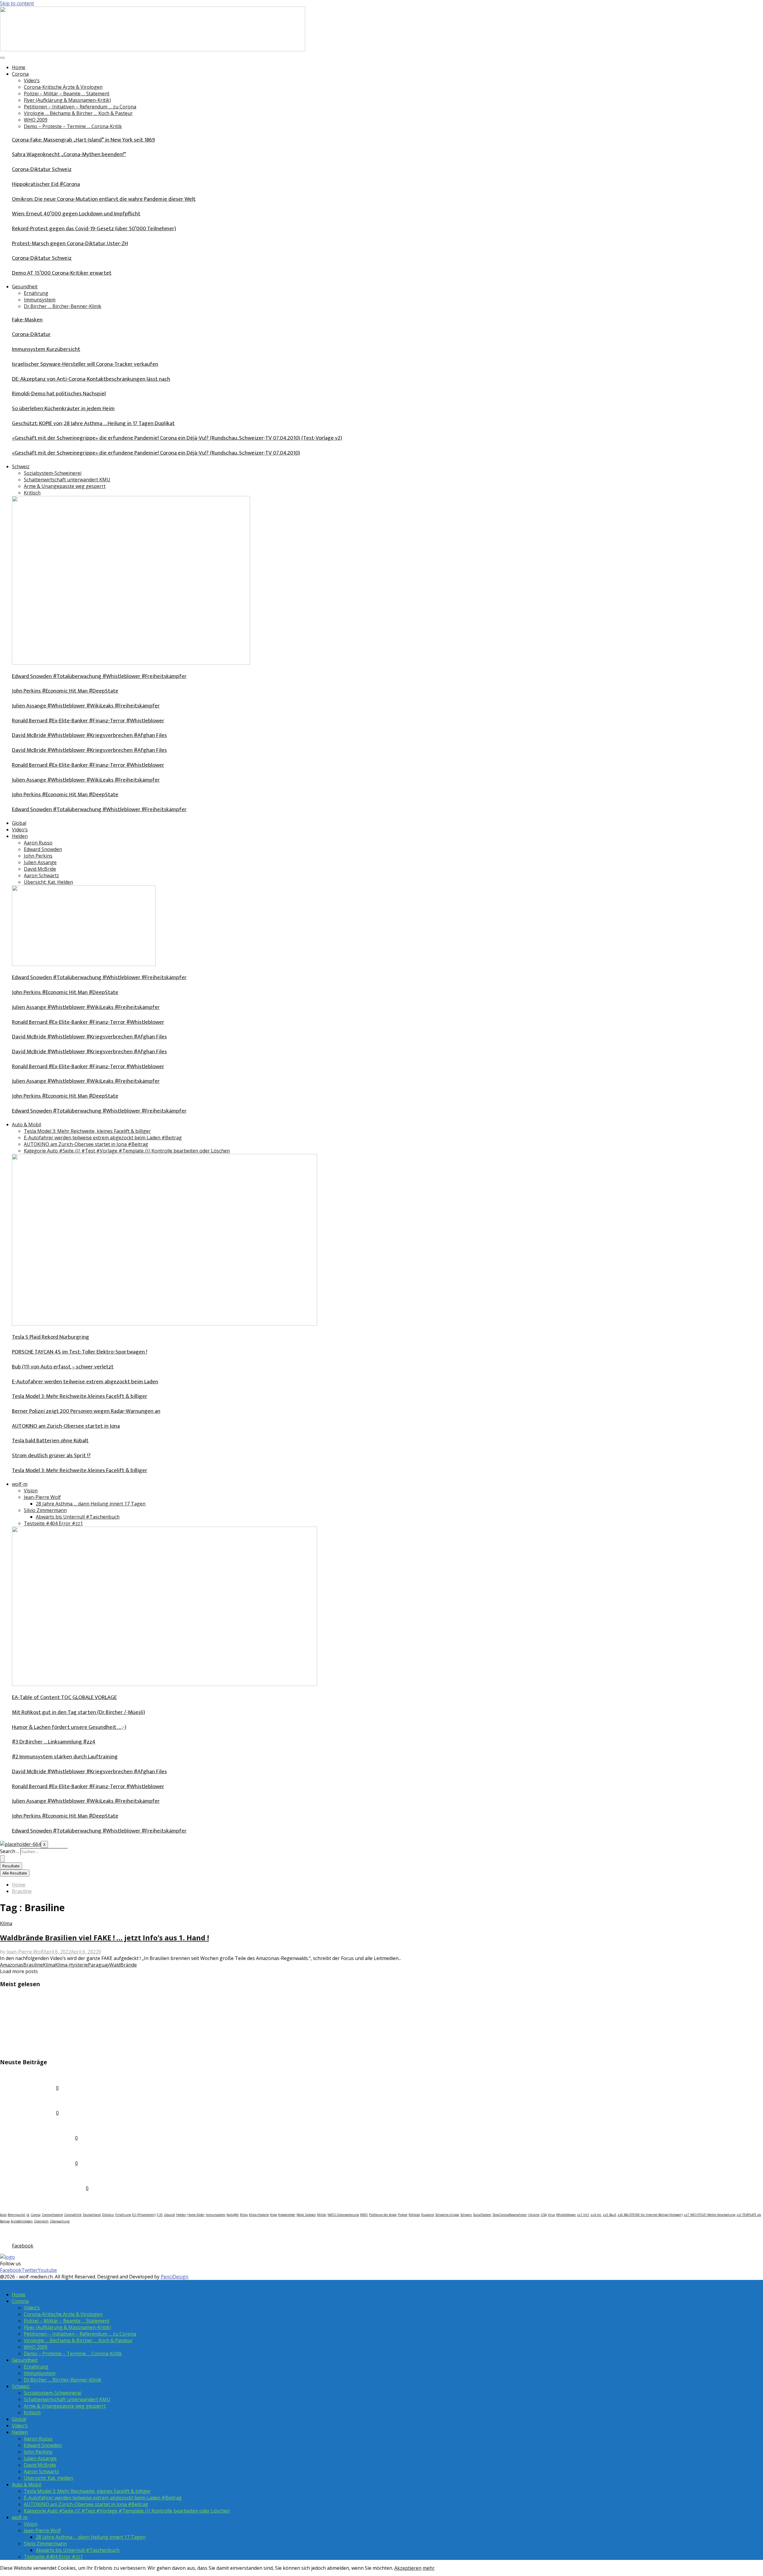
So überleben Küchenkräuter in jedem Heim (63, 409)
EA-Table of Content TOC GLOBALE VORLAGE (64, 1697)
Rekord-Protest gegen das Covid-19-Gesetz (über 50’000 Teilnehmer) (94, 229)
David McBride (40, 869)
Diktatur (108, 2215)
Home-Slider (196, 2215)
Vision (31, 1491)
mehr (429, 2568)
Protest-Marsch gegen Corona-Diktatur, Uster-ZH (70, 244)
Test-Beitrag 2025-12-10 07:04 (42, 2176)
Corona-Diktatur (31, 334)
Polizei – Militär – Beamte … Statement (67, 94)
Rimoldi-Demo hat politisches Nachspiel (59, 394)
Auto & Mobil (27, 1124)
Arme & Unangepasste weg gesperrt (65, 486)
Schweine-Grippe (447, 2215)
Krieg (273, 2215)
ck (28, 2215)
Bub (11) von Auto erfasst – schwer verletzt (63, 1367)
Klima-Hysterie (72, 1965)
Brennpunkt (17, 2215)
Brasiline (33, 1965)
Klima (6, 1923)
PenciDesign (175, 2277)
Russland (428, 2215)
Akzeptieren (408, 2568)
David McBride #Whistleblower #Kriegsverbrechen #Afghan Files (89, 735)
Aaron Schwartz (41, 875)
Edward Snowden (43, 849)
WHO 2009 (36, 120)
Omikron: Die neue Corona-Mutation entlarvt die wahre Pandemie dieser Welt (104, 199)
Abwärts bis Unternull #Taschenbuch (78, 1517)
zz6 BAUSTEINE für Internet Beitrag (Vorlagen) (650, 2215)
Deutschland (92, 2215)
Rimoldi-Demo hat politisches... (43, 2125)
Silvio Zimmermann (45, 1510)
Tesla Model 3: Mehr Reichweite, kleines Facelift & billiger (87, 1131)
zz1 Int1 (583, 2215)
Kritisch (32, 493)
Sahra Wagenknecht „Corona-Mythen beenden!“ (69, 154)
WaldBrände (123, 1965)
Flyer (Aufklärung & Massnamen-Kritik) (67, 100)
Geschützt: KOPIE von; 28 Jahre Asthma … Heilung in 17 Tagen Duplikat (93, 423)
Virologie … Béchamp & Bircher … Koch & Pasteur (78, 113)
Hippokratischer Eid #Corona (46, 184)
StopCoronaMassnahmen (510, 2215)
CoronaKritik (73, 2215)
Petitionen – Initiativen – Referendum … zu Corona (80, 107)
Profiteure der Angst (383, 2215)
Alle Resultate (15, 1873)
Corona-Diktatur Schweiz (42, 169)
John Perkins (38, 856)
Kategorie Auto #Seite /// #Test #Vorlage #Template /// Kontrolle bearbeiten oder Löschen (127, 1151)
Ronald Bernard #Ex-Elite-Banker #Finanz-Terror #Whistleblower (88, 721)
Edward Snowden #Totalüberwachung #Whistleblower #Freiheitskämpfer (99, 676)
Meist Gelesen (306, 2215)
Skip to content (17, 3)
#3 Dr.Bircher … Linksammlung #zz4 (54, 1742)
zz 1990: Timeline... (26, 2100)
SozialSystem (482, 2215)
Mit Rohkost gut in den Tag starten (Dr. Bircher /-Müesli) (79, 1712)
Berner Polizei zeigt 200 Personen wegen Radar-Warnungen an (86, 1411)
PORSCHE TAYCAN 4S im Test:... (44, 2049)
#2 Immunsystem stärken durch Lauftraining (65, 1757)
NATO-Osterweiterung (343, 2215)
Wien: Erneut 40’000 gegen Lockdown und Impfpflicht (76, 214)
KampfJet (233, 2215)
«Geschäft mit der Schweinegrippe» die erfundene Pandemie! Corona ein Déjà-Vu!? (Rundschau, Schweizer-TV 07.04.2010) (156, 453)
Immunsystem (40, 300)
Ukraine (534, 2215)
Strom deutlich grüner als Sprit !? (51, 1456)
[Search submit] (2, 1859)
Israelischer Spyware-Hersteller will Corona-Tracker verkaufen (85, 364)
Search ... (10, 1851)
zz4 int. (596, 2215)
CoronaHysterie (52, 2215)
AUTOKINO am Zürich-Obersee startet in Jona (66, 1426)
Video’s (32, 80)
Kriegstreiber (287, 2215)
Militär (322, 2215)
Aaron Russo (38, 843)
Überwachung (60, 2221)
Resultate (11, 1866)
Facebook (13, 2233)
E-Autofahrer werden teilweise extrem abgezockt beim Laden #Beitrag (103, 1138)
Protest (403, 2215)
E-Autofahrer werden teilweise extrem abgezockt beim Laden (85, 1382)
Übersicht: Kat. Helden (48, 882)
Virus (551, 2215)
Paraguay (99, 1965)
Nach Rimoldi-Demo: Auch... (38, 2150)
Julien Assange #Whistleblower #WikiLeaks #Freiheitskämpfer (86, 706)
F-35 (160, 2215)
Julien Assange (40, 862)
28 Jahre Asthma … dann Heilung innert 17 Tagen (91, 1504)
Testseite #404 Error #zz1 (53, 1523)
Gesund (169, 2215)
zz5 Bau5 (610, 2215)
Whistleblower (566, 2215)
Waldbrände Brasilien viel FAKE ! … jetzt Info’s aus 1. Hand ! (104, 1938)
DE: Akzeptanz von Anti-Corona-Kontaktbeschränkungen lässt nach (91, 379)
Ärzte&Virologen (22, 2221)
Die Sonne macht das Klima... (40, 2036)
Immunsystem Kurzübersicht (46, 349)
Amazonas (12, 1965)
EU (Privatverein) (144, 2215)
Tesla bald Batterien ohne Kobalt (50, 1441)
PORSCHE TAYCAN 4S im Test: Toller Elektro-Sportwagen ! (80, 1352)
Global (19, 823)
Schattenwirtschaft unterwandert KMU (67, 480)
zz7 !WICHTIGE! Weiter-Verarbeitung (710, 2215)
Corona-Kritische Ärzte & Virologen (63, 87)
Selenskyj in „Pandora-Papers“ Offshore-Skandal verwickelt (83, 2010)
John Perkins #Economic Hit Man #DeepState (65, 691)
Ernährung (36, 293)
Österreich (41, 2221)
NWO (364, 2215)
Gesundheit (25, 287)
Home (19, 67)
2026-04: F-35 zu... (24, 2075)
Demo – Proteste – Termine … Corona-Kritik (73, 126)
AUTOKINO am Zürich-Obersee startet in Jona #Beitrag (86, 1144)
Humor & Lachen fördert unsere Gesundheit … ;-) (69, 1727)
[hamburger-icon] (2, 58)
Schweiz (21, 466)
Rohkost (414, 2215)
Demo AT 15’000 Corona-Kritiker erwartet (62, 273)
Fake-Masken (27, 320)
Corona (20, 74)
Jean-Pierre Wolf (42, 1497)
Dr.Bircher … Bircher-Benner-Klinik (63, 306)
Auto (3, 2215)
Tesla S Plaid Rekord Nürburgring (51, 1337)
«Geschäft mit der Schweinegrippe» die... (58, 1997)
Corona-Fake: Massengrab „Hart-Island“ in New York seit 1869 (83, 140)
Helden (20, 836)
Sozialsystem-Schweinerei (53, 473)
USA (544, 2215)
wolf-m (20, 1484)
